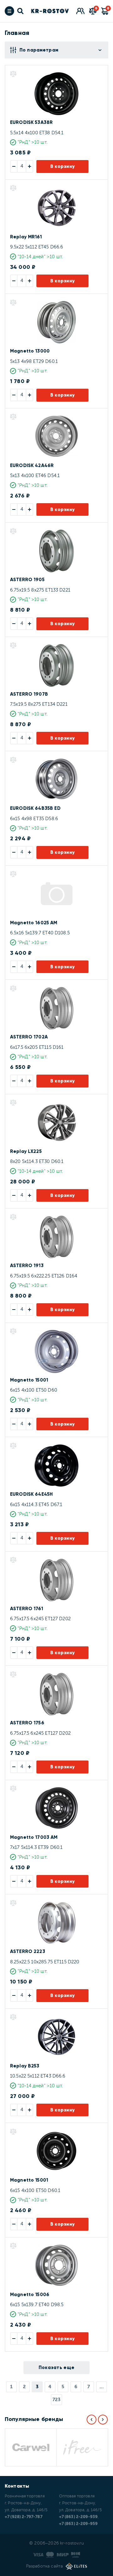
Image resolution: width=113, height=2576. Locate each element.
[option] (30, 2447)
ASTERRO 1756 (27, 1723)
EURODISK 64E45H (31, 1494)
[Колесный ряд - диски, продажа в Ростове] (50, 11)
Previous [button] (91, 2420)
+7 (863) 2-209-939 (78, 2517)
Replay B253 (25, 2066)
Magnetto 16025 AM (34, 923)
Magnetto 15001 (29, 1380)
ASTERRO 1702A (29, 1037)
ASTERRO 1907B (29, 694)
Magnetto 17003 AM (34, 1837)
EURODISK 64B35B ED (35, 808)
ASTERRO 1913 (27, 1266)
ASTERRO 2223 (28, 1951)
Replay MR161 (26, 237)
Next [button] (103, 2420)
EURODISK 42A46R (32, 465)
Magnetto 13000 (30, 351)
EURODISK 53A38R (31, 122)
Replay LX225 (26, 1151)
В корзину (63, 166)
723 (56, 2400)
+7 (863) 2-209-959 (78, 2524)
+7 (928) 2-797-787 (24, 2517)
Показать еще (57, 2367)
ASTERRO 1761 (27, 1609)
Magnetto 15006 (30, 2295)
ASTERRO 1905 (27, 580)
